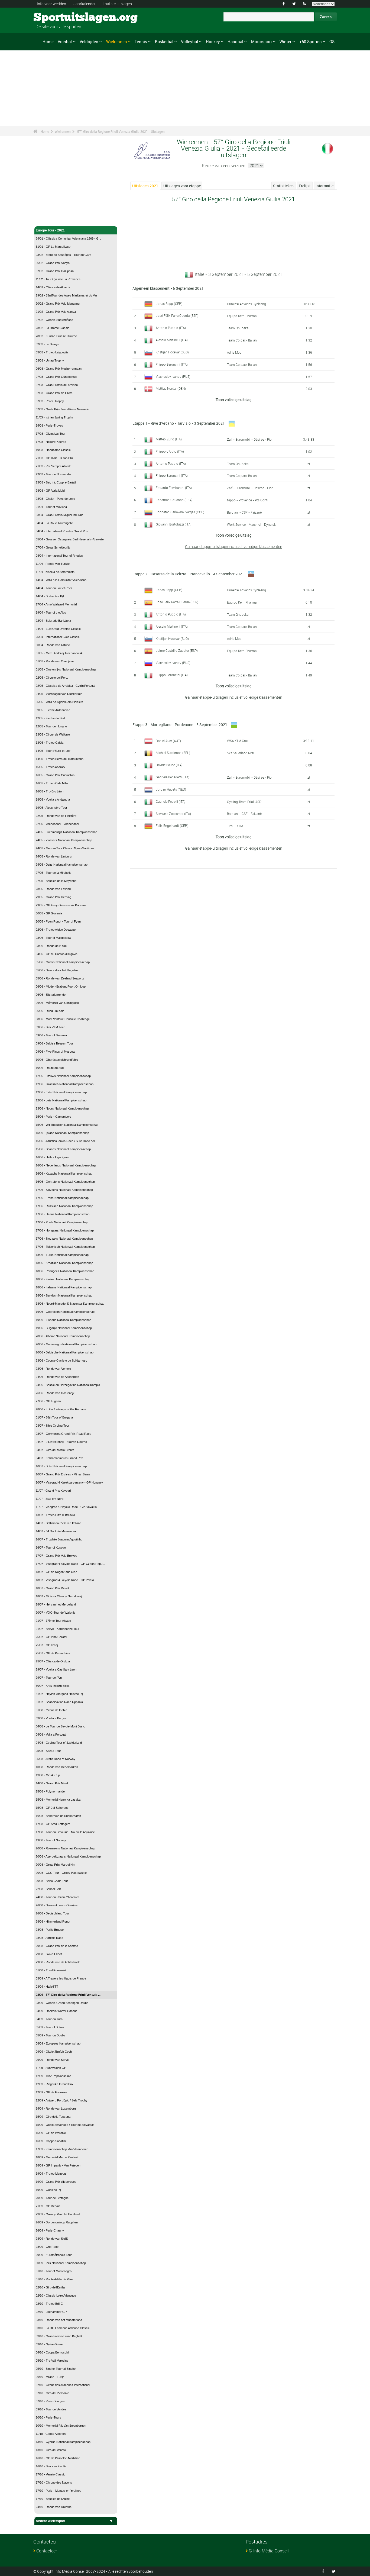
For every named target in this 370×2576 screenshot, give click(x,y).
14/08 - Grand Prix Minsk (52, 1783)
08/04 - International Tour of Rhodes (59, 556)
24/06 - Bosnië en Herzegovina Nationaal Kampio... (69, 1385)
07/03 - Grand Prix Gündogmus (56, 377)
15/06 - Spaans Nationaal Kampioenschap (63, 1149)
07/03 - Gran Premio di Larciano (57, 385)
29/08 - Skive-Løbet (49, 1954)
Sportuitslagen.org (54, 18)
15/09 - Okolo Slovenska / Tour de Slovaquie (65, 2125)
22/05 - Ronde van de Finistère (56, 816)
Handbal (235, 41)
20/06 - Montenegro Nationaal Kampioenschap (66, 1344)
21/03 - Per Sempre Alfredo (53, 466)
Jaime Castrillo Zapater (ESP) (177, 650)
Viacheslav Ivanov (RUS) (173, 376)
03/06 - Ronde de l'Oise (51, 946)
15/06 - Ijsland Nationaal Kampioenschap (62, 1133)
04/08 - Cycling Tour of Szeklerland (59, 1743)
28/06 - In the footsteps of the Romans (61, 1409)
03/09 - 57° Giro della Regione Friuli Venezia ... (68, 1995)
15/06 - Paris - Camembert (53, 1117)
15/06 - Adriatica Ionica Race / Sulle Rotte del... (66, 1141)
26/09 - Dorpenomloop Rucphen (57, 2222)
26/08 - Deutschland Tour (52, 1913)
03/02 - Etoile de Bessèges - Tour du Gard (64, 255)
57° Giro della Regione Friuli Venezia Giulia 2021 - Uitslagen (121, 131)
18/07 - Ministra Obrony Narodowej (59, 1596)
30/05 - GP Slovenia (49, 913)
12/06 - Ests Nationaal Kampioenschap (61, 1092)
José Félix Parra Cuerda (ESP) (177, 315)
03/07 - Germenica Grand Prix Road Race (64, 1434)
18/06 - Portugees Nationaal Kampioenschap (65, 1271)
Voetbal (65, 41)
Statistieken (283, 186)
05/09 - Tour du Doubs (51, 2035)
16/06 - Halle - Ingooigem (52, 1157)
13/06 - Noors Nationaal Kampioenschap (62, 1108)
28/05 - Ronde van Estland (53, 889)
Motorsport (262, 41)
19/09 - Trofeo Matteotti (51, 2174)
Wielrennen (117, 41)
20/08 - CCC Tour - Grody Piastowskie (61, 1873)
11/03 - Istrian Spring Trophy (54, 417)
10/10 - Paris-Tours (48, 2417)
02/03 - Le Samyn (47, 344)
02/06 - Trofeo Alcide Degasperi (56, 930)
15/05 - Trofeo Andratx (51, 767)
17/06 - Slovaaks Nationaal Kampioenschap (64, 1239)
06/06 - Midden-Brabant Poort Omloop (61, 986)
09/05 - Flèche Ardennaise (53, 710)
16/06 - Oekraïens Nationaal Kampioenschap (65, 1182)
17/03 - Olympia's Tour (51, 434)
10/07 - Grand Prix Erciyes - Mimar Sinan (63, 1474)
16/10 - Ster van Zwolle (51, 2466)
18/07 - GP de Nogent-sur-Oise (56, 1572)
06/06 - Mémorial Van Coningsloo (57, 1003)
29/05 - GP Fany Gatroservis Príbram (61, 905)
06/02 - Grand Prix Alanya (53, 263)
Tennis (141, 41)
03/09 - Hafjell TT (47, 1987)
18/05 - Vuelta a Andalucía (53, 799)
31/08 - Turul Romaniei (51, 1970)
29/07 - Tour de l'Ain (49, 1678)
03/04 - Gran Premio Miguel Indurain (59, 515)
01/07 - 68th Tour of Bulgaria (54, 1417)
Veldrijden (89, 41)
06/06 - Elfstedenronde (51, 995)
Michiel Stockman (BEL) (173, 753)
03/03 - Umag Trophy (50, 360)
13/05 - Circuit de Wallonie (53, 734)
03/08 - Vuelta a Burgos (51, 1718)
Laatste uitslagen (117, 4)
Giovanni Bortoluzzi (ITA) (174, 524)
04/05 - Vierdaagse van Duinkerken (59, 694)
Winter (285, 41)
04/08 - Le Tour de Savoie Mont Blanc (60, 1726)
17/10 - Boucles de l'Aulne (53, 2499)
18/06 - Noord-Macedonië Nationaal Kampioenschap (70, 1304)
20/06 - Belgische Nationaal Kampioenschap (65, 1352)
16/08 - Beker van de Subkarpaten (58, 1816)
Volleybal (189, 41)
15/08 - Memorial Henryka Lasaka (58, 1800)
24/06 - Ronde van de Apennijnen (57, 1377)
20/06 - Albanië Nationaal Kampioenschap (63, 1336)
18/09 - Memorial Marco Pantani (57, 2157)
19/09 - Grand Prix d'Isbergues (56, 2182)
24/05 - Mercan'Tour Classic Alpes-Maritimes (65, 848)
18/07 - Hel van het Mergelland (56, 1604)
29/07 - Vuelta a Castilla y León (56, 1669)
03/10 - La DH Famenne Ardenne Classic (63, 2328)
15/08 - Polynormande (50, 1791)
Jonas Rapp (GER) (169, 304)
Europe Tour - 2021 (50, 230)
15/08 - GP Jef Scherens (52, 1808)
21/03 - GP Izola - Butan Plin (54, 458)
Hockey (213, 41)
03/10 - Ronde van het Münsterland (59, 2320)
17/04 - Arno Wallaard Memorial (56, 604)
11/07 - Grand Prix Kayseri (53, 1491)
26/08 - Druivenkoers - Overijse (57, 1905)
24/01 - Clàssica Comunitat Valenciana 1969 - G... (68, 238)
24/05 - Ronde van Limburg (54, 856)
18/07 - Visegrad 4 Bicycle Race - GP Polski (65, 1580)
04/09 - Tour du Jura (49, 2019)
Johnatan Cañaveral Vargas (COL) (180, 512)
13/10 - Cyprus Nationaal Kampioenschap (63, 2442)
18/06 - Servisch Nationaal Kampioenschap (64, 1295)
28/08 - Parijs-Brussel (50, 1930)
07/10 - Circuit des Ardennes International (63, 2385)
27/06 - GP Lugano (48, 1401)
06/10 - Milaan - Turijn (50, 2377)
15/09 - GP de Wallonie (51, 2133)
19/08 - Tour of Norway (51, 1840)
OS (332, 41)
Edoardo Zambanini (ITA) (174, 488)
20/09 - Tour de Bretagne (52, 2198)
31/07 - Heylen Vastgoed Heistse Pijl (59, 1694)
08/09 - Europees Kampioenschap (58, 2043)
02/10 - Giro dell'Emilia (50, 2287)
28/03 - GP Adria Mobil (50, 491)
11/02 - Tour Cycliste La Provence (58, 279)
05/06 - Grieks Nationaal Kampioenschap (63, 962)
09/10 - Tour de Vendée (51, 2409)
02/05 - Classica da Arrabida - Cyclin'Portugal (65, 686)
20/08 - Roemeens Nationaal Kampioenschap (65, 1848)
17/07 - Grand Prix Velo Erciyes (56, 1556)
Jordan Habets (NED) (171, 789)
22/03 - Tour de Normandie (53, 474)
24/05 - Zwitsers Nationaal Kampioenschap (64, 840)
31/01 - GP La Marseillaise (53, 247)
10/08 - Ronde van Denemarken (57, 1767)
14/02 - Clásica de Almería (53, 287)
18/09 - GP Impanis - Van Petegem (59, 2165)
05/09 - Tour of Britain (50, 2027)
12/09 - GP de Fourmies (52, 2092)
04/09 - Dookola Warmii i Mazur (56, 2011)
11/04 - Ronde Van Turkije (53, 564)
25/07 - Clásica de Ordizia (53, 1661)
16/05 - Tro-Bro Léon (50, 791)
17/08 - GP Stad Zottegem (53, 1824)
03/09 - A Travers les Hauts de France (61, 1978)
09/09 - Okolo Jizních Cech (54, 2052)
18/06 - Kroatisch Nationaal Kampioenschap (64, 1263)
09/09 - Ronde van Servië (53, 2060)
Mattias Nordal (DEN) (171, 388)
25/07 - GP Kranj (47, 1645)
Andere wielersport (51, 2521)
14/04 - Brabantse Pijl (50, 596)
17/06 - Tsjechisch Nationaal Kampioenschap (65, 1247)
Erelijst (305, 186)
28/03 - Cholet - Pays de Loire (55, 499)
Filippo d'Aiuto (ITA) (170, 451)
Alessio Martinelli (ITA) (172, 340)
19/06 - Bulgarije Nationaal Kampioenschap (64, 1328)
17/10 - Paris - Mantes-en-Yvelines (59, 2491)
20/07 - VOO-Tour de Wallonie (56, 1613)
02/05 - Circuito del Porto (52, 678)
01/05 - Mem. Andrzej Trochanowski (59, 653)
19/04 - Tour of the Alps (51, 612)
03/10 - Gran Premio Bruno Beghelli (59, 2336)
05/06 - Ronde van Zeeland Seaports (60, 978)
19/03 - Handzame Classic (53, 450)
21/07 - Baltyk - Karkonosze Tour (58, 1629)
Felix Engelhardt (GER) (172, 826)
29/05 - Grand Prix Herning (53, 897)
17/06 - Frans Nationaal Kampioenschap (62, 1198)
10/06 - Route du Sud (50, 1068)
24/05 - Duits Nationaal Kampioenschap (62, 865)
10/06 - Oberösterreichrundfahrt (57, 1060)
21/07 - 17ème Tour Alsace (53, 1621)
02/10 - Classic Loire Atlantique (56, 2295)
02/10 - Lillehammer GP (51, 2312)
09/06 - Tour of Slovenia (51, 1035)
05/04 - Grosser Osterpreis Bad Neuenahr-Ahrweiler (70, 539)
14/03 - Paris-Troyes (49, 425)
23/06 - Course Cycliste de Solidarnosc (61, 1360)
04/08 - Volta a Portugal (51, 1734)
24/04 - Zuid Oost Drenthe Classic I (59, 629)
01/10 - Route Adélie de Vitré (54, 2279)
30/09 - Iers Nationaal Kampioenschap (61, 2263)
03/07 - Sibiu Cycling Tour (53, 1426)
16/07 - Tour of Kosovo (51, 1547)
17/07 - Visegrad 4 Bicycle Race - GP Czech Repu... (70, 1564)
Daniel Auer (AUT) (168, 741)
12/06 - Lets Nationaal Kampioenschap (61, 1100)
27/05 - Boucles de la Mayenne (56, 881)
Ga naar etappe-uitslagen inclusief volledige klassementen (234, 547)
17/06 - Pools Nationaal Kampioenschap (62, 1222)
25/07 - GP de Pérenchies (53, 1653)
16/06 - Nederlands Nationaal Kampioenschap (66, 1165)
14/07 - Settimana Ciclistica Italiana (59, 1523)
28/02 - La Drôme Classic (53, 328)
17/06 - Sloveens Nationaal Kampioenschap (64, 1190)
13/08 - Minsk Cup (48, 1775)
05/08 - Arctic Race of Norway (56, 1759)
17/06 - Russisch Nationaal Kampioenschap (64, 1206)
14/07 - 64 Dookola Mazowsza (56, 1531)
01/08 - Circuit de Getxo (51, 1710)
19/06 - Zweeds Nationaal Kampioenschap (64, 1320)
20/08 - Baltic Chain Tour (52, 1881)
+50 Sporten (311, 41)
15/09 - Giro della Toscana (53, 2117)
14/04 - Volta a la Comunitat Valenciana (61, 580)
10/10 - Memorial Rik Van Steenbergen (61, 2426)
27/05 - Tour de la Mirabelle (53, 873)
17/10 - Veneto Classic (51, 2474)
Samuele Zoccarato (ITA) (173, 814)
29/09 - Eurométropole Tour (54, 2255)
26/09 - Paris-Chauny (50, 2230)
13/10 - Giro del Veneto (51, 2450)
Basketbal (164, 41)
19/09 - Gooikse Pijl (48, 2190)
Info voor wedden (51, 4)
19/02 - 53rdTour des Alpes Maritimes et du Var (66, 295)
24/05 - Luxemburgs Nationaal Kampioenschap (66, 832)
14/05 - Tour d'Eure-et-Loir (53, 751)
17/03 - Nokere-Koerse (51, 442)
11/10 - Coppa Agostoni (51, 2434)
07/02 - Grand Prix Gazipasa (55, 271)
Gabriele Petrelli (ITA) (171, 801)
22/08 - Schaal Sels (48, 1889)
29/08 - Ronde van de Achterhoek (58, 1962)
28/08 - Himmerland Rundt (53, 1921)
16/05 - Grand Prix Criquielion (55, 775)
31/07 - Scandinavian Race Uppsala (59, 1702)
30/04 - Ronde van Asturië (53, 645)
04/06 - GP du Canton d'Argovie (57, 954)
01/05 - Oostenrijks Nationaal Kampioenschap (66, 669)
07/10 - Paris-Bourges (50, 2401)
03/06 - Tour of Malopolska (53, 938)
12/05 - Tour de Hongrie (51, 726)
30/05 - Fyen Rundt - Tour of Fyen (58, 921)
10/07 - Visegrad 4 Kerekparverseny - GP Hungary (69, 1482)
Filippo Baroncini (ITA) (172, 364)
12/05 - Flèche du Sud (50, 718)
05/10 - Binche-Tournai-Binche (56, 2369)
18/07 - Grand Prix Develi (52, 1588)
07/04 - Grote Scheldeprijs (53, 547)
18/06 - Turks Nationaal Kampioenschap (62, 1255)
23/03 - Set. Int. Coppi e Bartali (56, 482)
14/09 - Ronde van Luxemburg (56, 2108)
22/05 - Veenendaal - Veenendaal (57, 824)
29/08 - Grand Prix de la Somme (57, 1946)
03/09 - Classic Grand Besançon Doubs (62, 2003)
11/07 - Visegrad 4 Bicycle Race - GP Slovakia (66, 1507)
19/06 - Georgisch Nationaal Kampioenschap (65, 1312)
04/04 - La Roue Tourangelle (54, 523)
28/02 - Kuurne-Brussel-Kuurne (56, 336)
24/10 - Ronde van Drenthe (54, 2507)
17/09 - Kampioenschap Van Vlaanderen (62, 2149)
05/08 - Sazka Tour (48, 1751)
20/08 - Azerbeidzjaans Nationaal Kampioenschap (68, 1856)
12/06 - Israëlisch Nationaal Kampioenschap (65, 1084)
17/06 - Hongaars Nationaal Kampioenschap (65, 1230)
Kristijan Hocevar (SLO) (172, 352)
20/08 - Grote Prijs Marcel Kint (56, 1865)
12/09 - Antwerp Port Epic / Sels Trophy (62, 2100)
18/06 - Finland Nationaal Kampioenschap (63, 1279)
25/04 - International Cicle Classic (58, 637)
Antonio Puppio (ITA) (171, 328)
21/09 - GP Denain (48, 2206)
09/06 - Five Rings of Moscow (55, 1052)
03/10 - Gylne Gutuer (50, 2344)
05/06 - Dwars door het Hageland (58, 970)
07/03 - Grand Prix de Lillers (54, 393)
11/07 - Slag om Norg (50, 1499)
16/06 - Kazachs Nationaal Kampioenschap (64, 1173)
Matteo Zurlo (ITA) (169, 439)
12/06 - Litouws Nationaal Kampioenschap (63, 1076)
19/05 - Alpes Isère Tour (51, 808)
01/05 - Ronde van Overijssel (55, 661)
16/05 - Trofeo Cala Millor (52, 783)
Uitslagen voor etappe (182, 186)
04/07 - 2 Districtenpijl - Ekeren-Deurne (61, 1442)
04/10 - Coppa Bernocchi (52, 2352)
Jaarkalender (85, 4)
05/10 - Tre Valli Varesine (52, 2361)
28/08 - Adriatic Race (49, 1938)
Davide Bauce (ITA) (169, 765)
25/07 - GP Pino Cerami (51, 1637)
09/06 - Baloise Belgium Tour (54, 1043)
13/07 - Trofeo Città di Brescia (55, 1515)
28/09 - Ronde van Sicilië (52, 2239)
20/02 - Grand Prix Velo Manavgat (58, 304)
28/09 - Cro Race (47, 2247)
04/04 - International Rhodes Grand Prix (62, 531)
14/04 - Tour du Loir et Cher (54, 588)
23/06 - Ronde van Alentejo (53, 1369)
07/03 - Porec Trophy (50, 401)
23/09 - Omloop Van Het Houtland (58, 2214)
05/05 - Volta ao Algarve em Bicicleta (59, 702)
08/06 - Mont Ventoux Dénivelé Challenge (63, 1019)
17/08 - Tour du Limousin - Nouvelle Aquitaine (65, 1832)
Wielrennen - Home (50, 219)
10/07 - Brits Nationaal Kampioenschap (61, 1466)
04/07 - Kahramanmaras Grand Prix (59, 1458)
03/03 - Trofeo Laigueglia (52, 352)
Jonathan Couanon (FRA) (174, 500)
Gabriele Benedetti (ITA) (173, 777)
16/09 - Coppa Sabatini (51, 2141)
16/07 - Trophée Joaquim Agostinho (59, 1539)
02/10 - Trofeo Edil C (49, 2304)
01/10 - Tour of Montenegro (54, 2271)
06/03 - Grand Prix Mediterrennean (59, 369)
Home (48, 41)
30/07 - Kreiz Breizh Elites (53, 1686)
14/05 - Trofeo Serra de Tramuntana (60, 759)
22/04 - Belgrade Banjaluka (53, 621)
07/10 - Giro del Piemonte (52, 2393)
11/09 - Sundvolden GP (51, 2068)
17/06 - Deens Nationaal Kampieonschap (63, 1214)
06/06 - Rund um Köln (50, 1011)
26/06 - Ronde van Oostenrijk (55, 1393)
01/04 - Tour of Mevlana (51, 507)
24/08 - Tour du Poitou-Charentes (58, 1897)
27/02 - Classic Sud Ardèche (54, 320)
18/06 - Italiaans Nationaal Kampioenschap (64, 1287)
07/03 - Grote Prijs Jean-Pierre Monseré (62, 409)
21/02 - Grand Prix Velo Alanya (56, 312)
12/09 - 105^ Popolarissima (53, 2076)
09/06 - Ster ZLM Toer (50, 1027)
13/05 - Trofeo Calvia (50, 743)
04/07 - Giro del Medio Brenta (55, 1450)
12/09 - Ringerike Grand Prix (55, 2084)
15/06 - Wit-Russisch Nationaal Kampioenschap (67, 1125)
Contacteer (47, 2551)
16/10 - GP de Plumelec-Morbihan (58, 2458)
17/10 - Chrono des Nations (54, 2482)
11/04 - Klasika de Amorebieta (55, 572)
